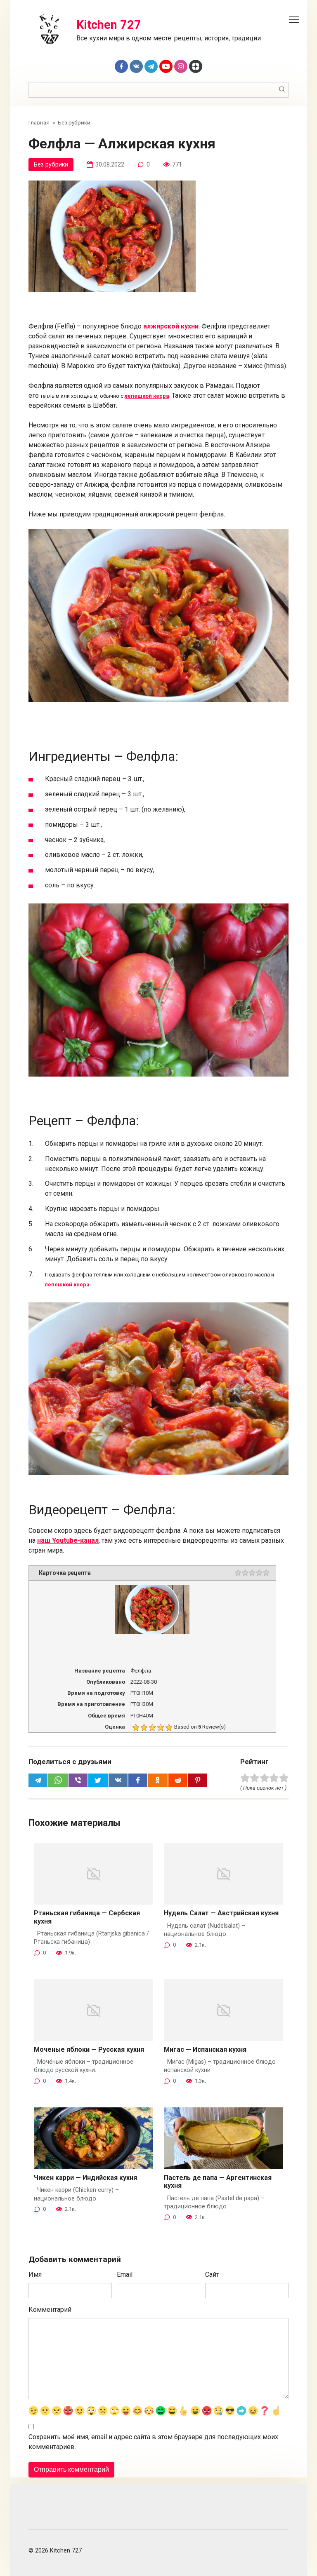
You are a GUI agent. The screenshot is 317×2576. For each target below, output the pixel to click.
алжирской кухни (171, 326)
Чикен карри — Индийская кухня (85, 2178)
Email (125, 2275)
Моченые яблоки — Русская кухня (89, 2049)
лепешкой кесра (147, 396)
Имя (35, 2275)
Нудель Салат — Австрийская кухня (221, 1913)
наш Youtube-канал (68, 1540)
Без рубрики (51, 165)
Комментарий (50, 2310)
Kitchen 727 (109, 25)
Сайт (212, 2275)
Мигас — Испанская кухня (205, 2049)
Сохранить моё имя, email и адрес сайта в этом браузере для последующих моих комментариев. (153, 2442)
